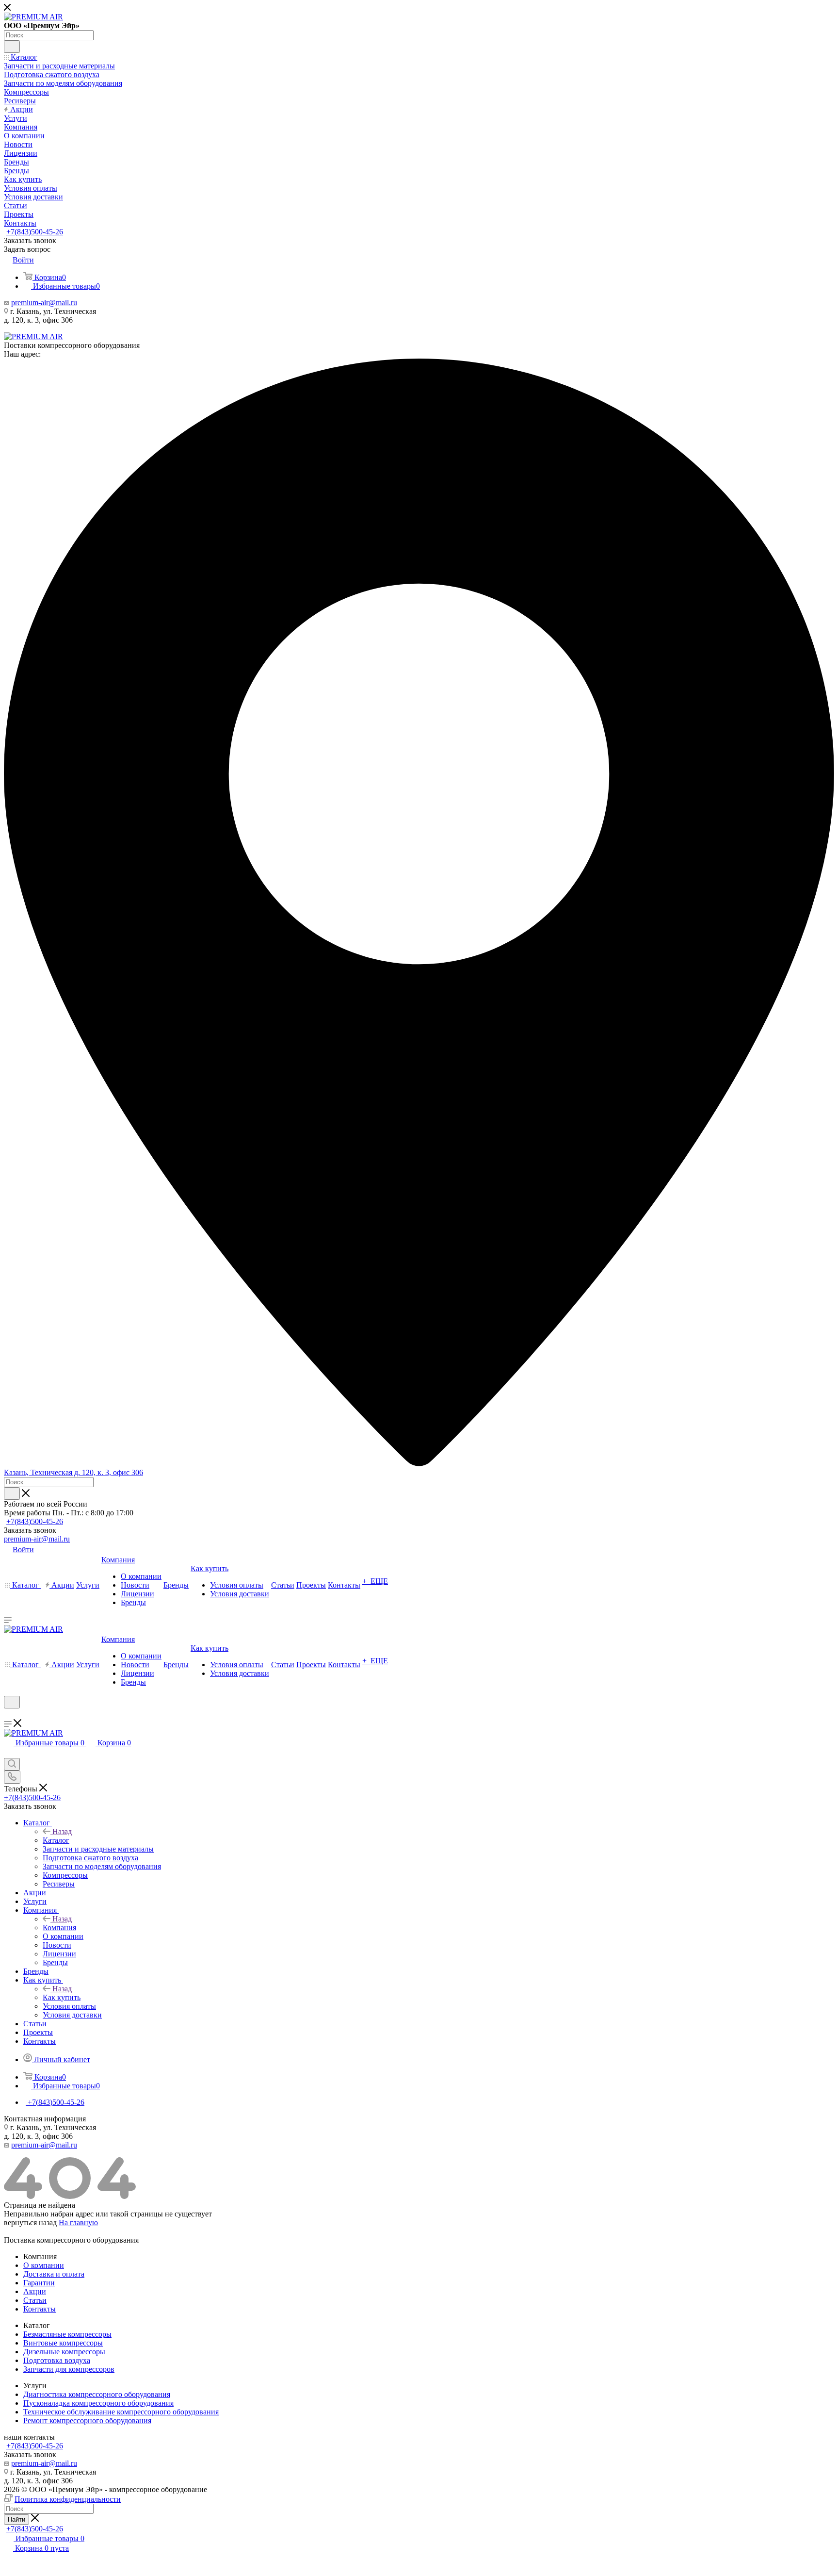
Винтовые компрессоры (63, 2343)
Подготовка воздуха (57, 2360)
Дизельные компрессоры (64, 2352)
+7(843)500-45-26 (35, 232)
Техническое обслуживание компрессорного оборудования (121, 2412)
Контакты (40, 2309)
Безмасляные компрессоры (67, 2334)
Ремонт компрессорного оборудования (87, 2420)
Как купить (62, 1997)
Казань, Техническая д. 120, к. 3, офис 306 (73, 1472)
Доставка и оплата (54, 2274)
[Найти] (12, 47)
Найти (16, 2519)
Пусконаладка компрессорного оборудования (98, 2403)
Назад (62, 1831)
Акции (35, 2291)
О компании (44, 2265)
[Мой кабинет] (8, 1715)
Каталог (56, 1840)
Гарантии (39, 2283)
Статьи (35, 2300)
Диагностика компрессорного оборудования (97, 2394)
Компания (59, 1928)
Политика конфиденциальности (68, 2499)
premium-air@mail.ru (44, 303)
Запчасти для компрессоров (69, 2369)
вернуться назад (30, 2223)
